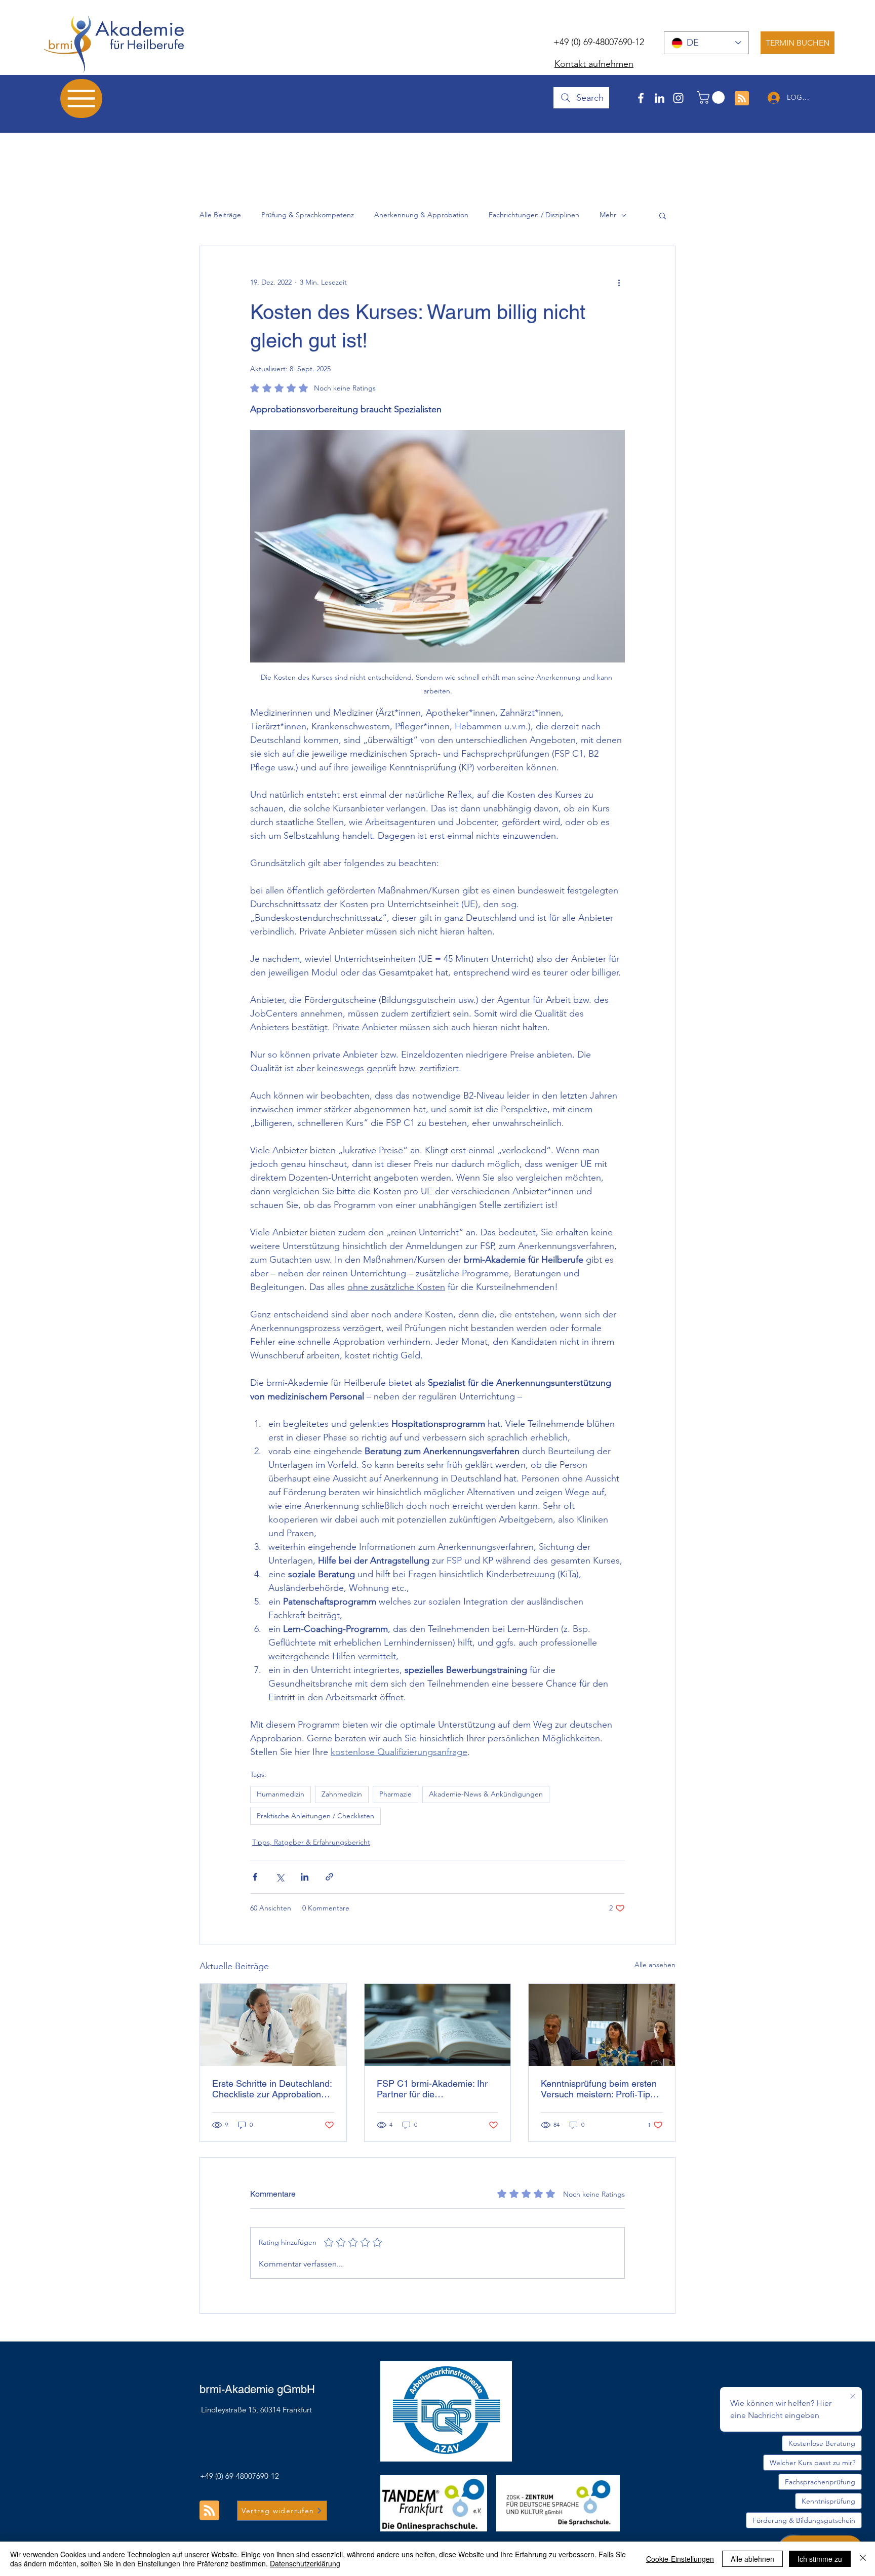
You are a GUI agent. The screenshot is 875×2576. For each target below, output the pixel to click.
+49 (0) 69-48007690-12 (599, 42)
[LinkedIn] (660, 98)
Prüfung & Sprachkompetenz (308, 215)
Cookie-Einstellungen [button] (680, 2559)
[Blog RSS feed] (742, 99)
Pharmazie (395, 1794)
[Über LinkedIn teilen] (305, 1877)
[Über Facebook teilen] (255, 1877)
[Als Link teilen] (329, 1877)
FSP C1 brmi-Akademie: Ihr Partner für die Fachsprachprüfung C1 (432, 2089)
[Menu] (81, 99)
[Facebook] (641, 98)
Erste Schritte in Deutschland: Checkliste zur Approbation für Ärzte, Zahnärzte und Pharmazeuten (272, 2089)
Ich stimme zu (820, 2559)
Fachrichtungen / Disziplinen (534, 215)
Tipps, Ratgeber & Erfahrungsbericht (311, 1842)
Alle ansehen (655, 1965)
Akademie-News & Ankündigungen (486, 1794)
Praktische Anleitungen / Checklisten (315, 1816)
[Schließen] (863, 2559)
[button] (712, 97)
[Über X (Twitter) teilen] (280, 1877)
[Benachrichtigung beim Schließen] (853, 2397)
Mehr (608, 215)
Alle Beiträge (220, 215)
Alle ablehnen (752, 2559)
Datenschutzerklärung (305, 2563)
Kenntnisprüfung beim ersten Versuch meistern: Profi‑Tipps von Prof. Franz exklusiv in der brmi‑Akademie (601, 2089)
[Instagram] (678, 98)
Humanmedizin (281, 1794)
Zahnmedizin (342, 1794)
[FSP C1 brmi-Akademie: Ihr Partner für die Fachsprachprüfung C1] (438, 2025)
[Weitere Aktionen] (619, 283)
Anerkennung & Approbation (421, 215)
